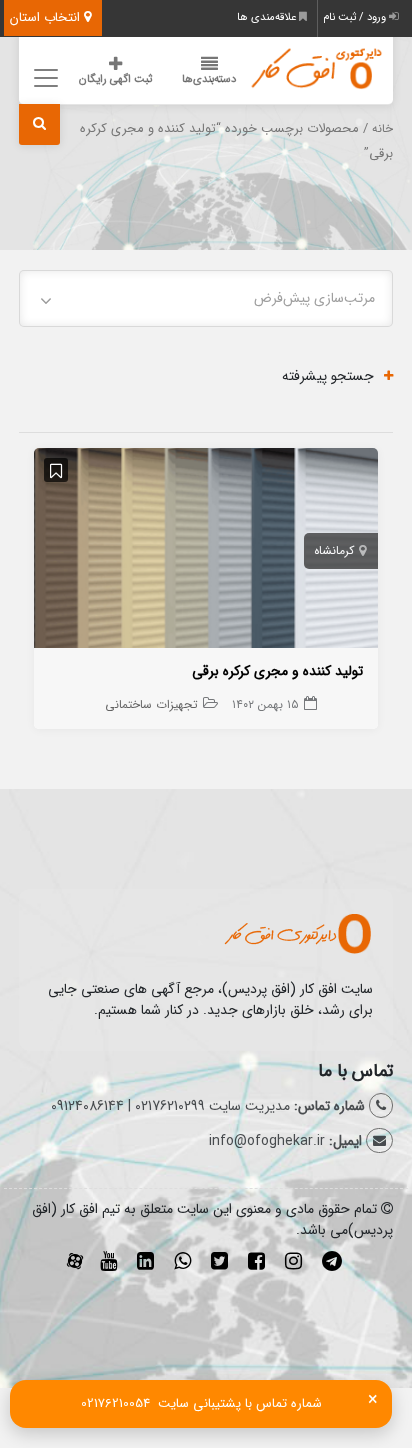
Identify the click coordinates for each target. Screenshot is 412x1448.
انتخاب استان (47, 17)
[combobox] (206, 298)
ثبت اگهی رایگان (115, 79)
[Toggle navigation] (42, 77)
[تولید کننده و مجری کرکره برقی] (206, 552)
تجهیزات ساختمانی (151, 704)
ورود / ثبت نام (356, 17)
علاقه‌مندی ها (268, 17)
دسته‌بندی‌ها (209, 79)
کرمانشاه (334, 550)
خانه (382, 129)
